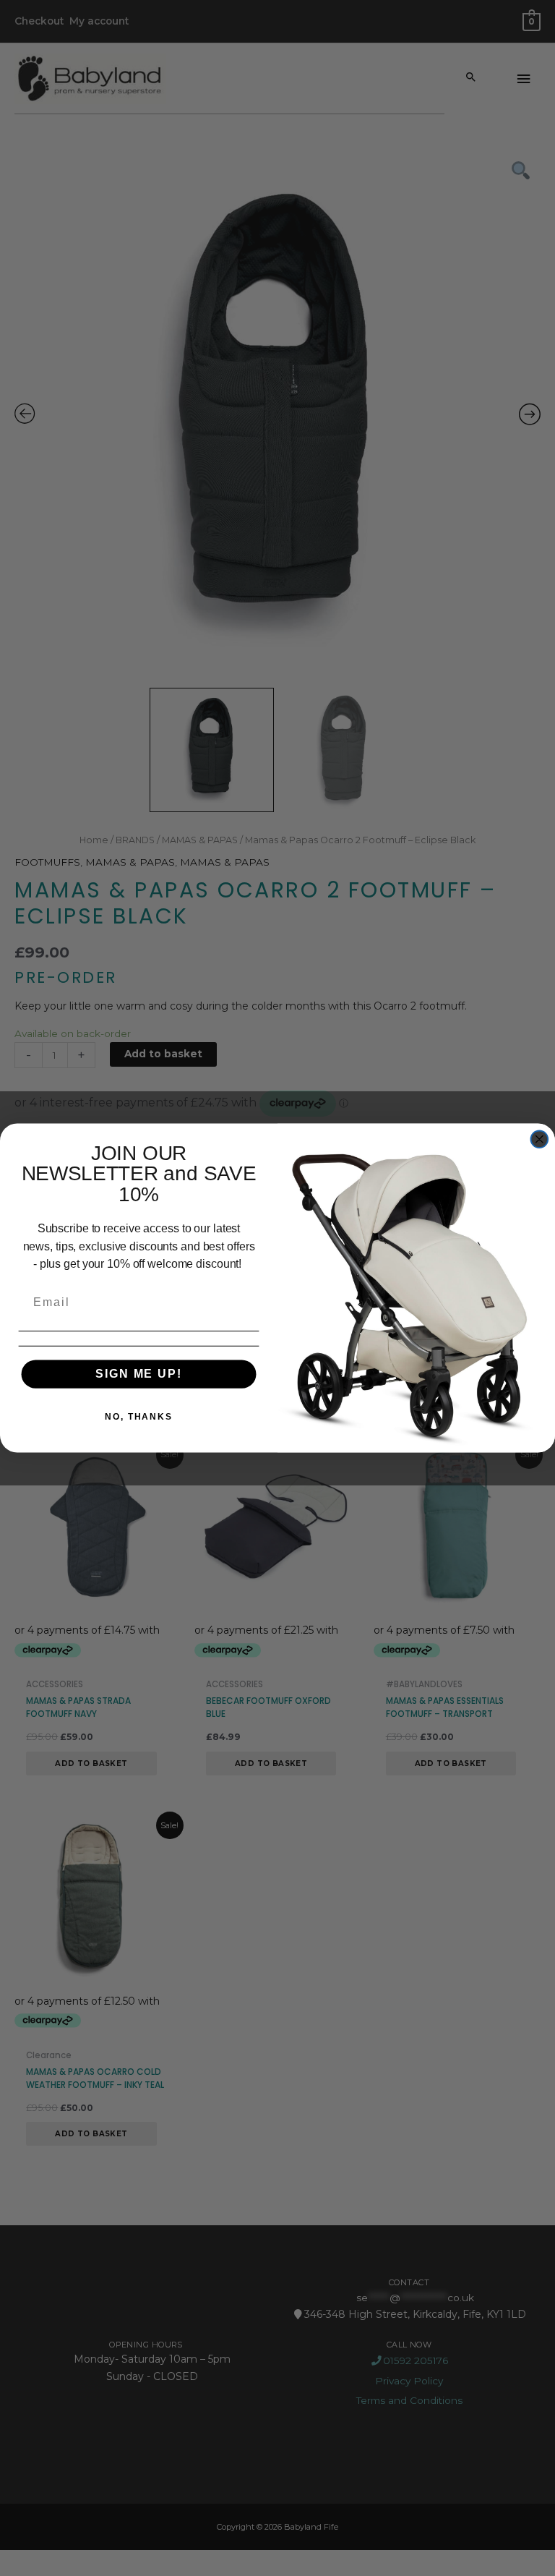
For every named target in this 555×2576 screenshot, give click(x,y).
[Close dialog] (540, 1139)
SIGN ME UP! (138, 1374)
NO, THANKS (139, 1417)
